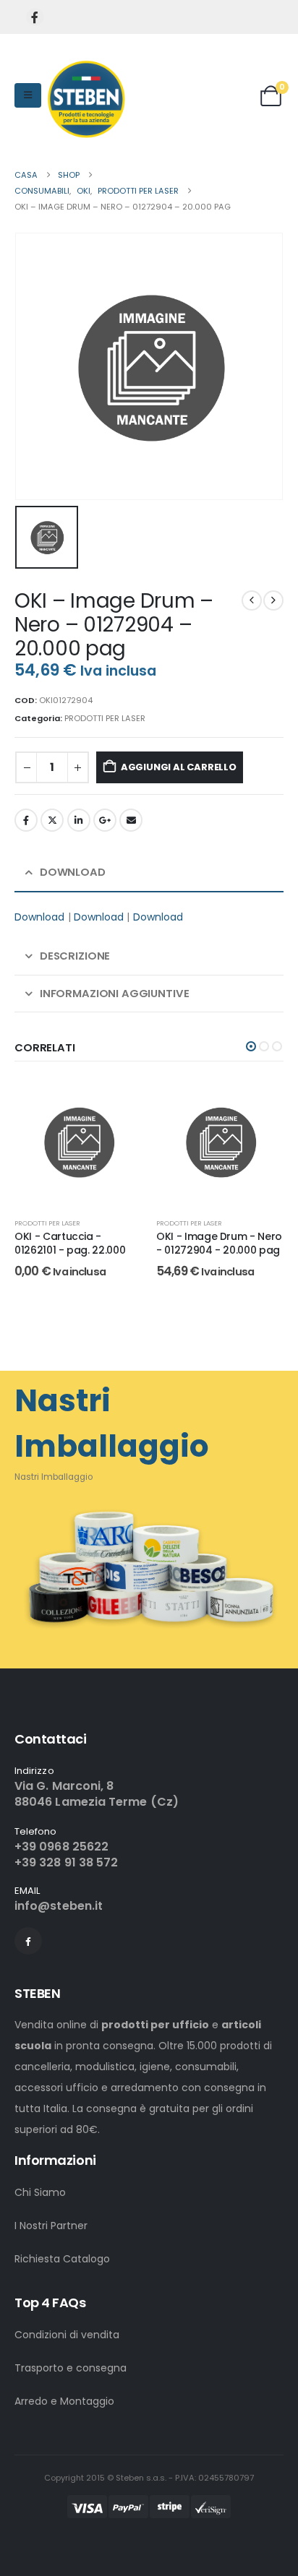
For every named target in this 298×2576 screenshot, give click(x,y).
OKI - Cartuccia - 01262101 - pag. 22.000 (70, 1243)
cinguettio (52, 820)
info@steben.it (59, 1906)
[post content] (78, 1142)
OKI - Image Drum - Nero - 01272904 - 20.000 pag (219, 1243)
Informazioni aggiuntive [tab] (115, 993)
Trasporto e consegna (71, 2368)
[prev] (252, 600)
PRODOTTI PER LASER (105, 718)
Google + (105, 820)
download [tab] (73, 872)
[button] (251, 1046)
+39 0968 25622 (61, 1847)
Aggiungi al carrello (179, 767)
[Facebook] (35, 17)
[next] (273, 600)
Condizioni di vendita (67, 2335)
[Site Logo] (86, 99)
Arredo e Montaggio (64, 2401)
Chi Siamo (40, 2192)
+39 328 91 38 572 (66, 1862)
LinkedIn (79, 820)
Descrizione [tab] (75, 956)
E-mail (131, 820)
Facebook (26, 820)
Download (40, 917)
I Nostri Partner (51, 2226)
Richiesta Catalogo (62, 2259)
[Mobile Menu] (28, 95)
